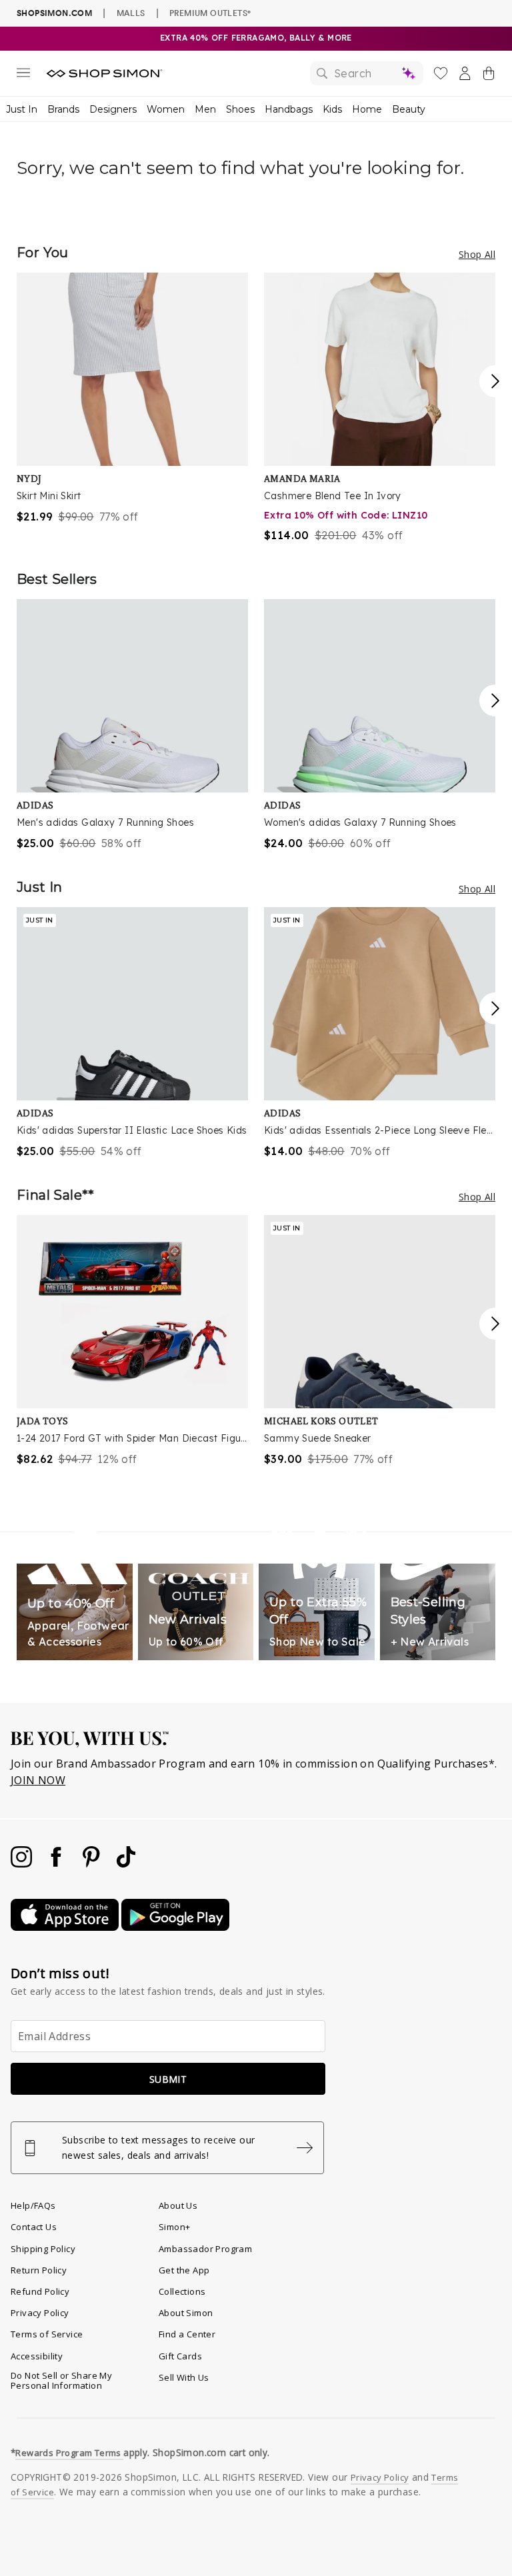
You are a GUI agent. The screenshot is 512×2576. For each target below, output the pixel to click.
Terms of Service (47, 2334)
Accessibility (37, 2356)
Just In (22, 109)
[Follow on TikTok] (126, 1864)
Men (205, 109)
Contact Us (34, 2227)
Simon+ (174, 2227)
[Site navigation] (23, 75)
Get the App (184, 2270)
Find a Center (187, 2334)
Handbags (289, 109)
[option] (132, 399)
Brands (63, 109)
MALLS (131, 13)
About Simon (186, 2313)
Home (367, 109)
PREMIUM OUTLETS (210, 13)
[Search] (367, 73)
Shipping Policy (43, 2249)
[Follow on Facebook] (57, 1864)
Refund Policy (40, 2291)
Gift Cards (180, 2356)
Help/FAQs (33, 2205)
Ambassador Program (205, 2249)
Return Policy (39, 2270)
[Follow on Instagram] (23, 1864)
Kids (332, 109)
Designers (113, 109)
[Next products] (495, 381)
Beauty (409, 109)
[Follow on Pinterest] (93, 1864)
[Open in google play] (175, 1927)
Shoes (240, 109)
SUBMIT (168, 2079)
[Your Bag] (489, 76)
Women (166, 109)
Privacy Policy (40, 2313)
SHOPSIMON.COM (54, 13)
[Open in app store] (66, 1927)
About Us (178, 2205)
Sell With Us (184, 2377)
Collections (182, 2291)
